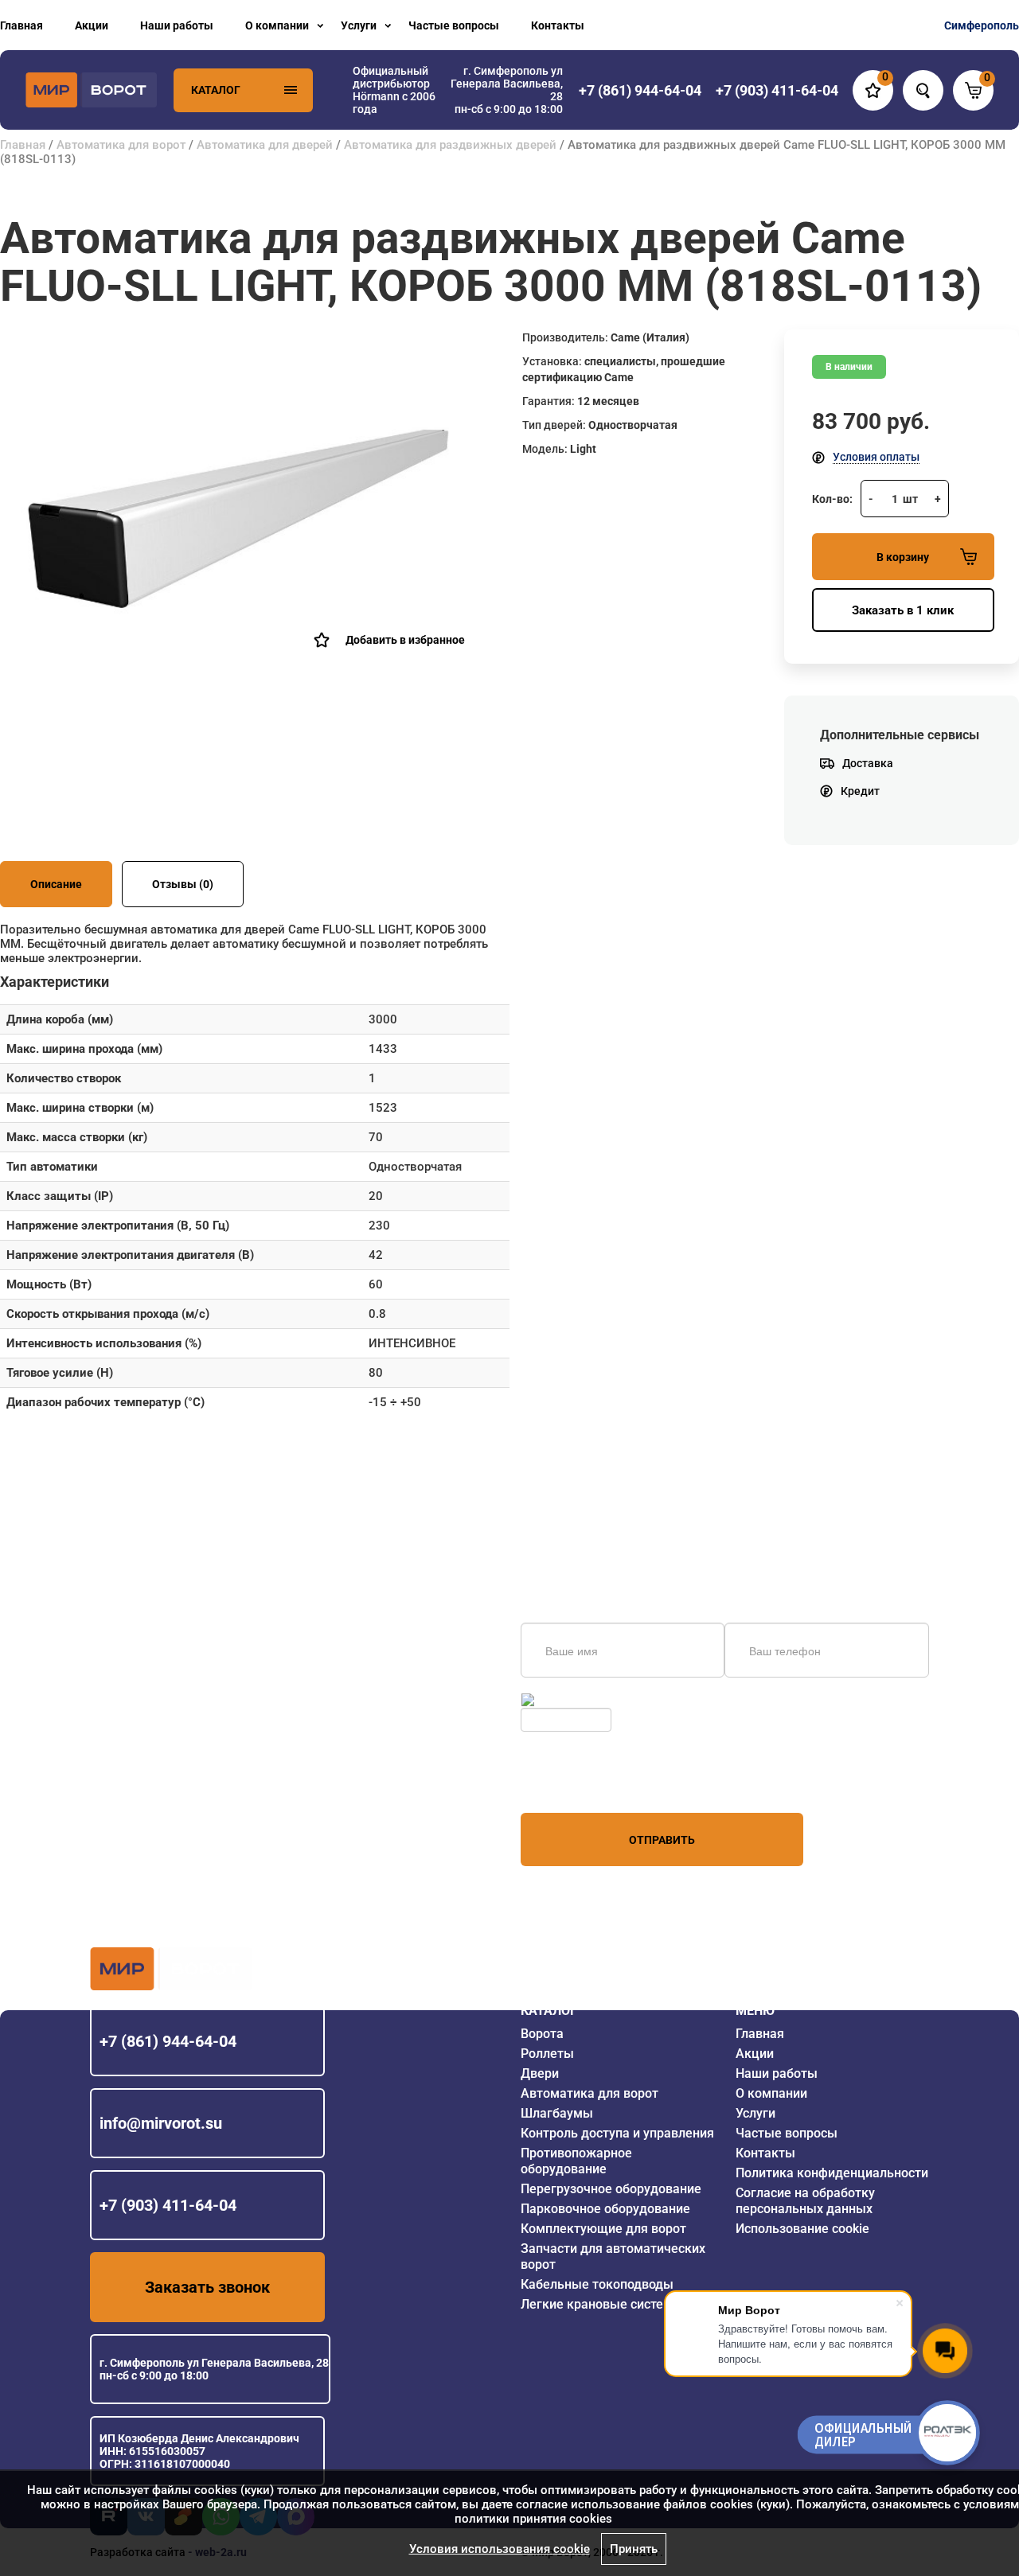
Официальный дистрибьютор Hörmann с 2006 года (394, 90)
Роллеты (547, 2054)
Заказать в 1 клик (903, 610)
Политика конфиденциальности (832, 2173)
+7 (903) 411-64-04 (168, 2205)
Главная (21, 25)
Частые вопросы (454, 25)
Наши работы (177, 25)
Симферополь (982, 25)
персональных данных (581, 1783)
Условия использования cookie (500, 2549)
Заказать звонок (207, 2287)
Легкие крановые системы (602, 2304)
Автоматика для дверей (265, 145)
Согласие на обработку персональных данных (805, 2201)
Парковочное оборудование (605, 2209)
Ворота (542, 2034)
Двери (540, 2073)
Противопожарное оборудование (576, 2161)
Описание (56, 884)
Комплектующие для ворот (603, 2229)
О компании (277, 25)
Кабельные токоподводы (597, 2284)
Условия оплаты (876, 457)
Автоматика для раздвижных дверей (450, 145)
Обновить (563, 1700)
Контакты (558, 25)
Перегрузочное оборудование (611, 2189)
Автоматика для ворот (121, 145)
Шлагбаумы (557, 2113)
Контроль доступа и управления (617, 2133)
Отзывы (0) (183, 884)
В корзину (903, 557)
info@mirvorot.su (161, 2123)
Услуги (359, 25)
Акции (92, 25)
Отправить (662, 1840)
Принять (634, 2549)
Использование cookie (802, 2229)
